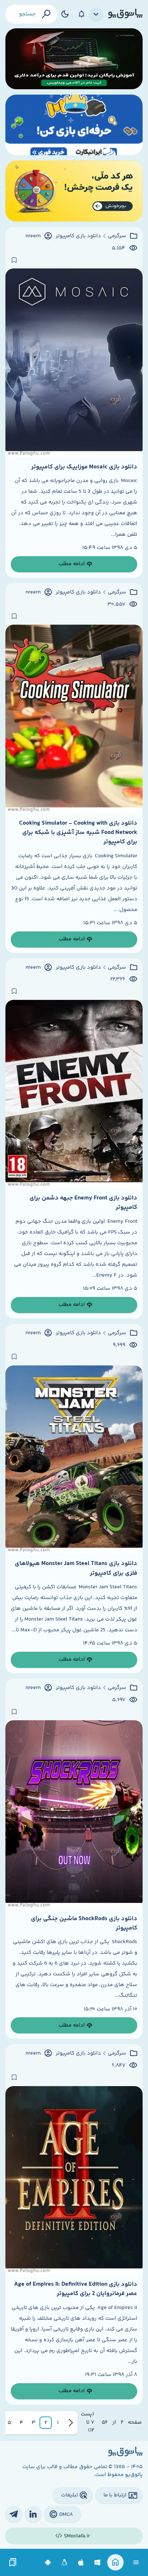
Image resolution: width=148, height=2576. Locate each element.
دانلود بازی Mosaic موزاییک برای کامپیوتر (84, 467)
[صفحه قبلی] (71, 2423)
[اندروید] (48, 2563)
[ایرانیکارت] (74, 125)
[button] (58, 2423)
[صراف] (74, 191)
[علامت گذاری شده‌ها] (13, 2563)
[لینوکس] (64, 2563)
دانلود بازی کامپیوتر (78, 236)
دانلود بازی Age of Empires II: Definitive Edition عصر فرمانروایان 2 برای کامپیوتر (76, 2289)
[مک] (81, 2563)
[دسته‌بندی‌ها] (96, 14)
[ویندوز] (98, 2563)
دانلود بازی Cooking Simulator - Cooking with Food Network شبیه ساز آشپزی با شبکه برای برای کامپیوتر (78, 833)
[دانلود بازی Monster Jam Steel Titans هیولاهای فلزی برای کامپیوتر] (74, 1459)
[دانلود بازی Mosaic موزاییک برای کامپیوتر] (74, 362)
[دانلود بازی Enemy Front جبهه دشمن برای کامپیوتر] (74, 1094)
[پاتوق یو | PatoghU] (125, 14)
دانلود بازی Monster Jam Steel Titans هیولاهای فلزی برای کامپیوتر (76, 1568)
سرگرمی (117, 236)
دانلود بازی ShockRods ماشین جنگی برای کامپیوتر (84, 1923)
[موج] (74, 59)
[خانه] (115, 2563)
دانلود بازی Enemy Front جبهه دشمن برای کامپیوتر (83, 1203)
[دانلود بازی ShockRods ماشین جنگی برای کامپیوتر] (74, 1814)
